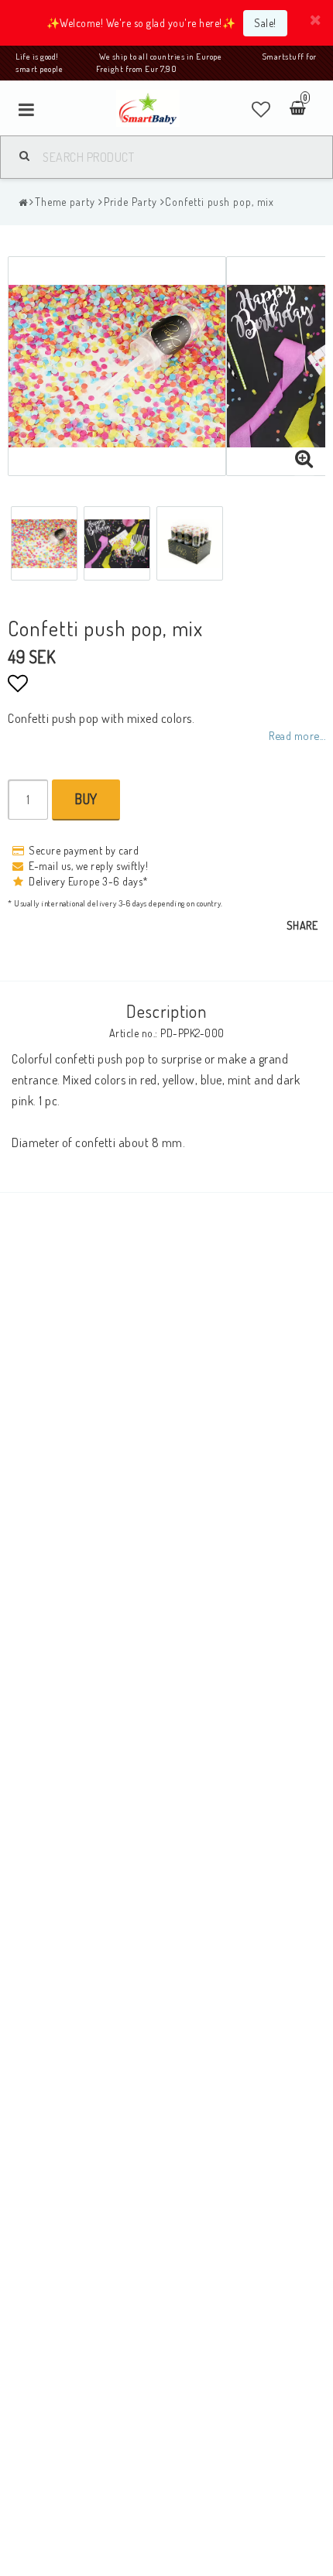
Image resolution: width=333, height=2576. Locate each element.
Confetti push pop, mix (220, 202)
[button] (261, 109)
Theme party (65, 202)
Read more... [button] (297, 735)
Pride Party (130, 202)
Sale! (265, 23)
